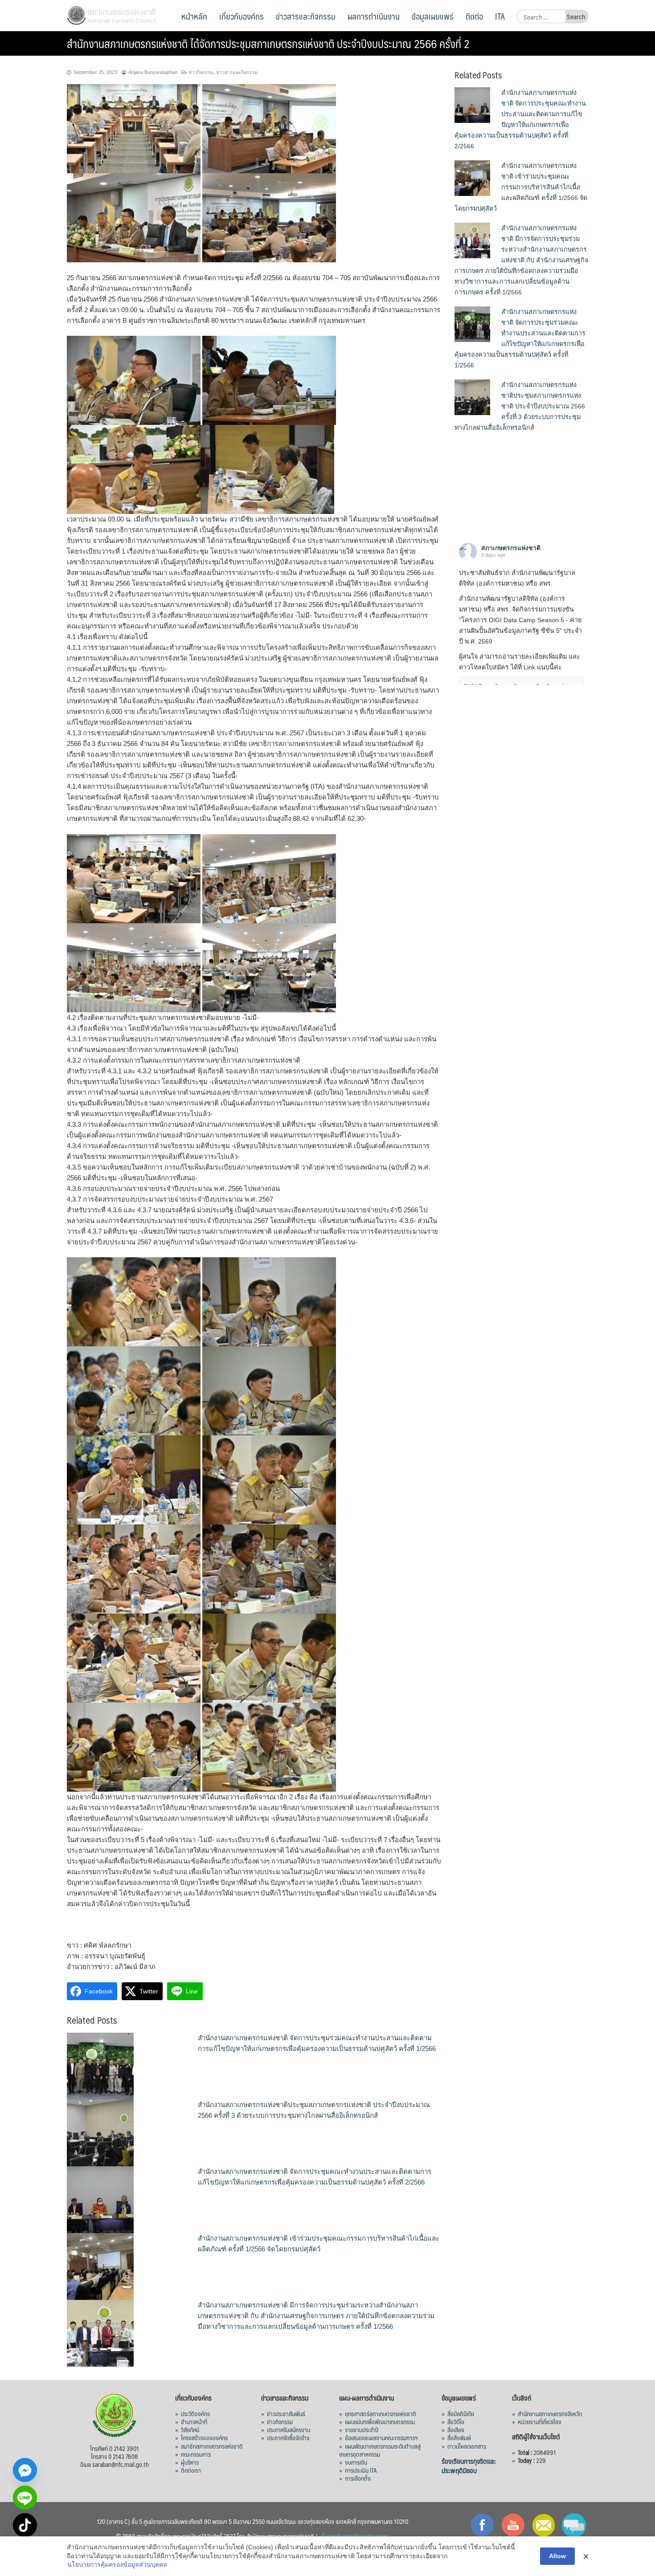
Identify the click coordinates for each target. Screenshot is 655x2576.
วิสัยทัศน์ (190, 2429)
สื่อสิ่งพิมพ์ (459, 2437)
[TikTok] (25, 2525)
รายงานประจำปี (362, 2429)
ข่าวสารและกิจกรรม (306, 16)
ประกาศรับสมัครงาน (289, 2429)
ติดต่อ (474, 16)
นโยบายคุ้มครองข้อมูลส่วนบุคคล (354, 2536)
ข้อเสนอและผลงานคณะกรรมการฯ (381, 2437)
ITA (500, 16)
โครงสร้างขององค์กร (204, 2437)
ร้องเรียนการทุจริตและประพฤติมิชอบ (469, 2466)
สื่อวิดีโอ (456, 2421)
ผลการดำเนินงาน (374, 16)
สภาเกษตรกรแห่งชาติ (511, 548)
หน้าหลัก (194, 16)
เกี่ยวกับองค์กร (242, 16)
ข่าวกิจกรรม (201, 72)
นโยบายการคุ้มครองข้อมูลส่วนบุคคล (117, 2564)
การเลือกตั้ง (358, 2478)
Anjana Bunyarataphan (153, 72)
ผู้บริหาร (190, 2462)
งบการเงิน (356, 2462)
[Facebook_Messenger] (25, 2470)
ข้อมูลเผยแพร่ (433, 16)
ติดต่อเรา (191, 2470)
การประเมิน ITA (361, 2470)
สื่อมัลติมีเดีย (461, 2413)
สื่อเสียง (456, 2429)
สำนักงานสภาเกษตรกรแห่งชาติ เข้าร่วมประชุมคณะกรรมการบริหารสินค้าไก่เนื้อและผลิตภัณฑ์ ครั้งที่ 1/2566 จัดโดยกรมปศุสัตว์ (521, 187)
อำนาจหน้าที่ (194, 2421)
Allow (557, 2556)
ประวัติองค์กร (195, 2413)
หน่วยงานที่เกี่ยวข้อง (540, 2421)
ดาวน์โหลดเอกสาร (467, 2446)
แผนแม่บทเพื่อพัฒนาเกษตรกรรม (380, 2421)
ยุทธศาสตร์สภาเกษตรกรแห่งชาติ (381, 2413)
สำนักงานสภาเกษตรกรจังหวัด (550, 2413)
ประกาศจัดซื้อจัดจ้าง (288, 2437)
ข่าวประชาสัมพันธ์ (286, 2413)
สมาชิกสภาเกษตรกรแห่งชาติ (212, 2446)
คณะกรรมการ (196, 2454)
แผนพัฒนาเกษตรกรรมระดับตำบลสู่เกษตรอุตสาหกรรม (380, 2450)
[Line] (25, 2498)
